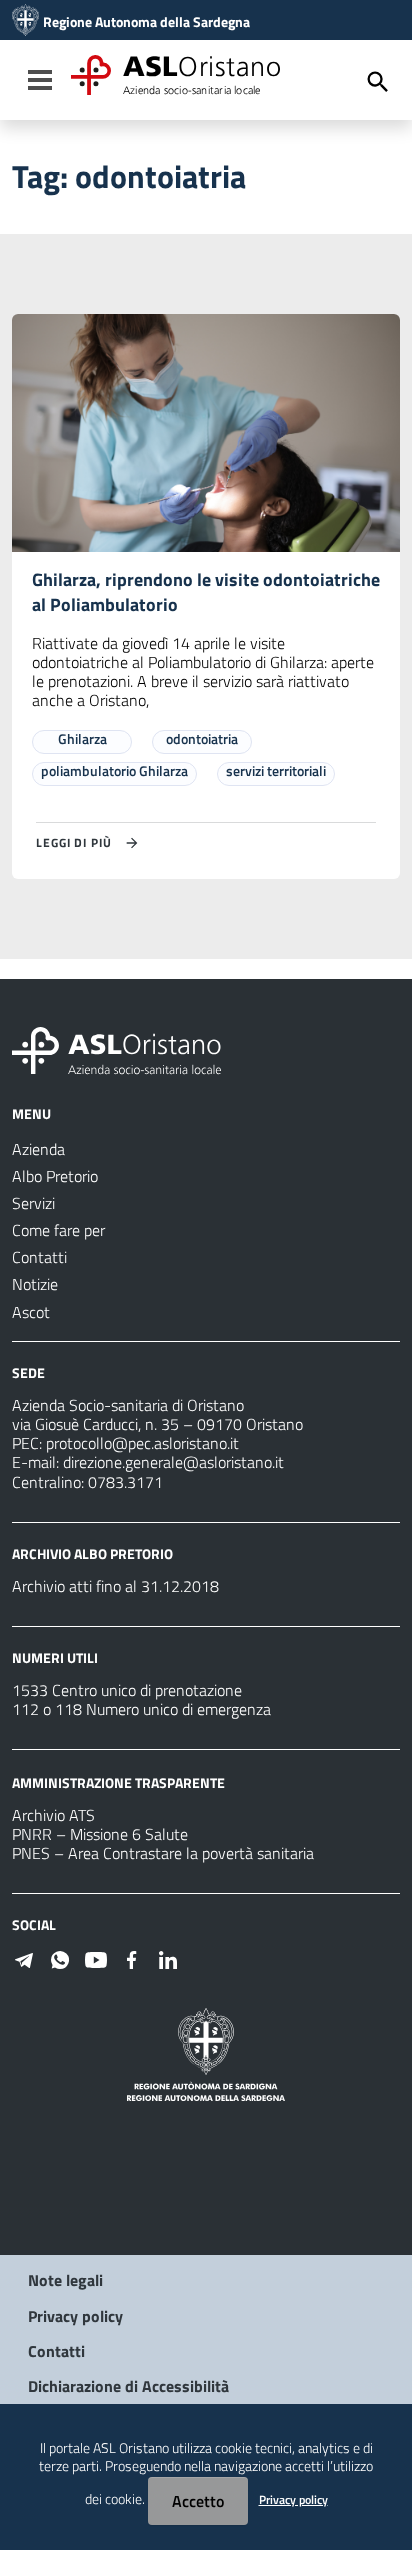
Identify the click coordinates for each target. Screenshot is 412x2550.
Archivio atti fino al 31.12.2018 (115, 1586)
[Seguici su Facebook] (132, 1958)
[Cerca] (378, 82)
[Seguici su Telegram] (24, 1958)
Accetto (198, 2501)
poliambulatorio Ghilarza (114, 770)
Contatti (56, 2351)
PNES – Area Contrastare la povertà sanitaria (163, 1853)
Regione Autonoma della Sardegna (146, 22)
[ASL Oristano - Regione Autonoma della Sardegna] (117, 1049)
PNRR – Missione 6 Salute (100, 1834)
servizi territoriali (276, 770)
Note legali (65, 2280)
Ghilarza (82, 738)
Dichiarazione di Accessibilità (128, 2386)
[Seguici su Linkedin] (168, 1958)
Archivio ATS (53, 1815)
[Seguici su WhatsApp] (60, 1958)
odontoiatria (202, 738)
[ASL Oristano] (25, 22)
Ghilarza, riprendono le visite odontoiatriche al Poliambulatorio (206, 592)
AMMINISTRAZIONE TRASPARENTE (118, 1782)
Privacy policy (75, 2316)
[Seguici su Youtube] (96, 1958)
